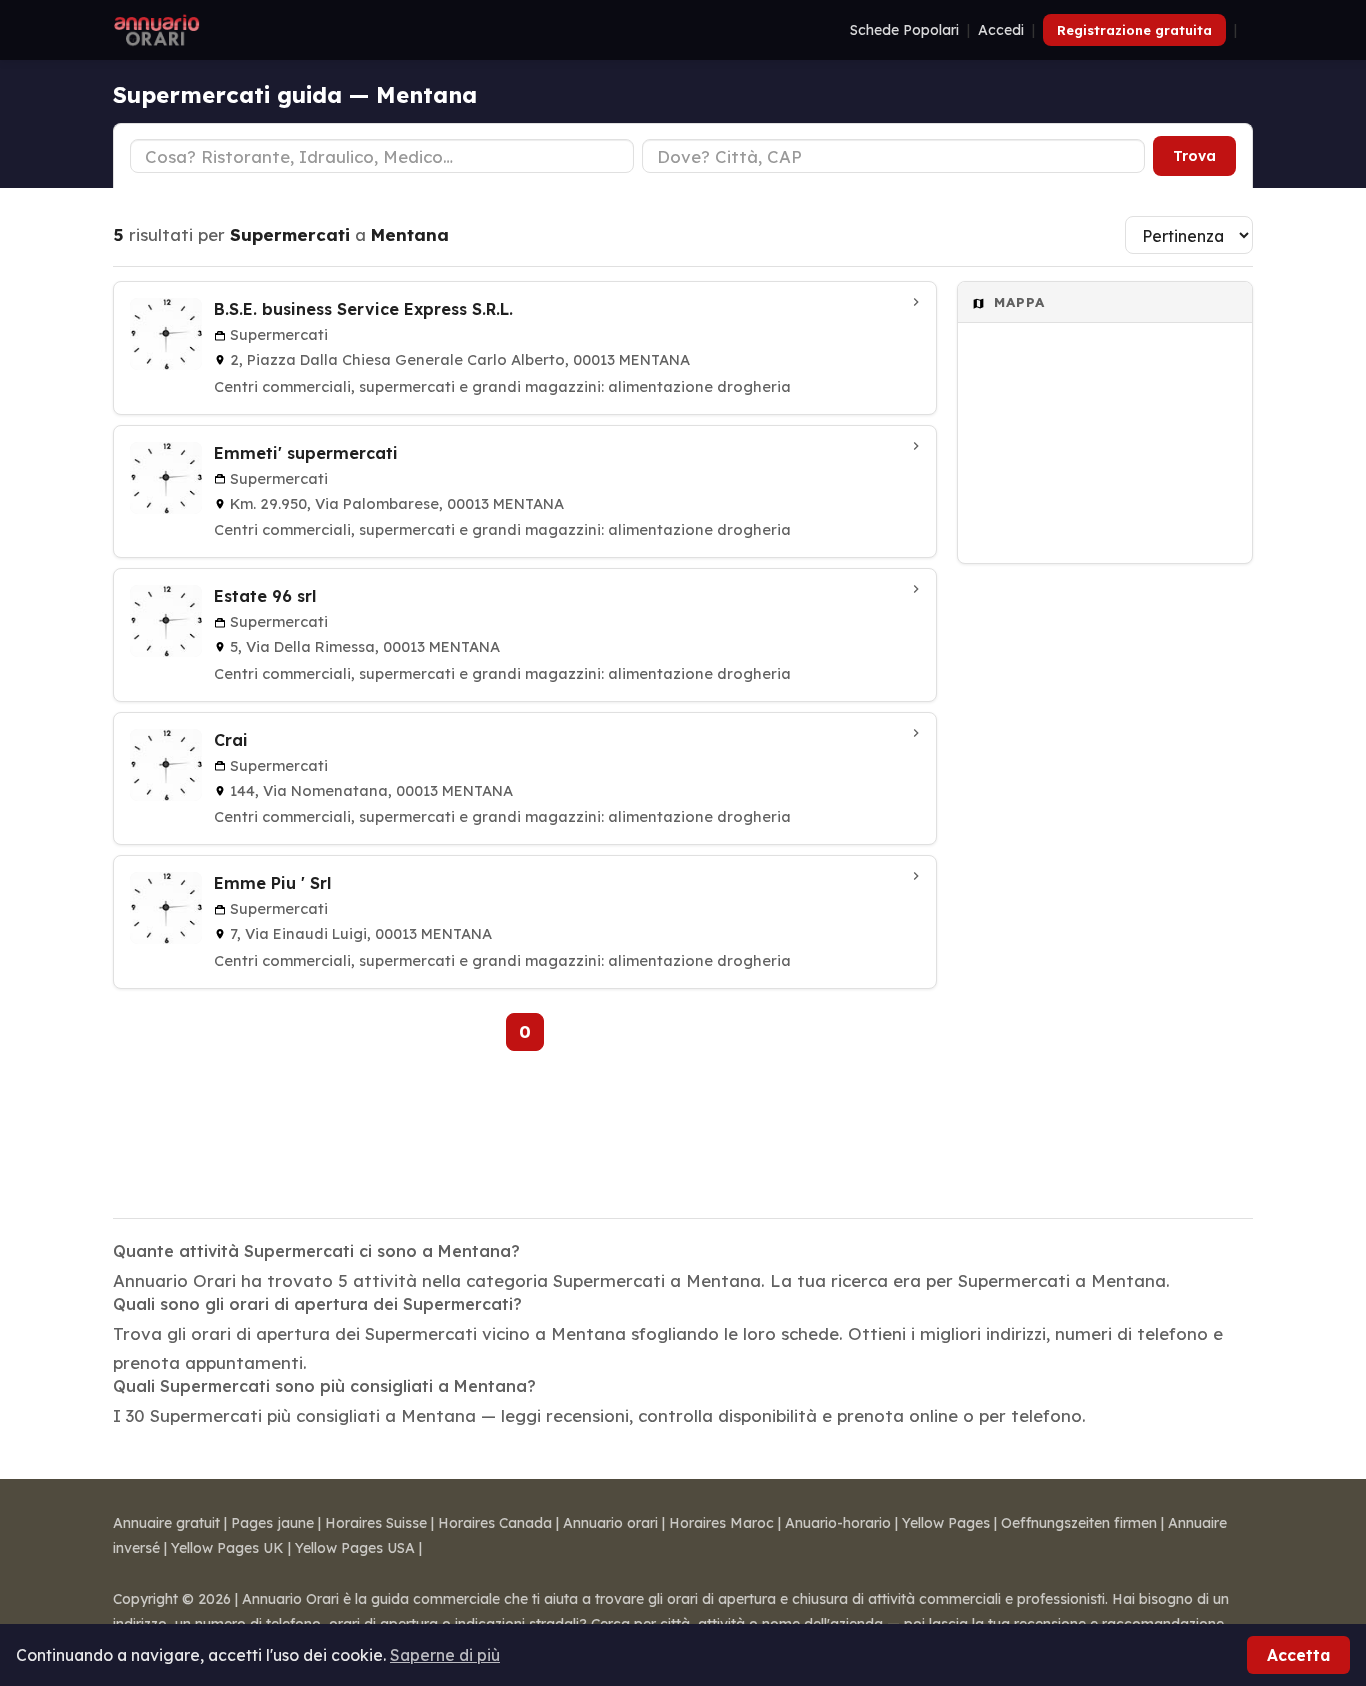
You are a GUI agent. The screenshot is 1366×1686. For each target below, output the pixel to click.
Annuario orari (610, 1523)
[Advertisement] (1105, 878)
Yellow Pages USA (355, 1548)
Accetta (1298, 1655)
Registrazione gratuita (1134, 30)
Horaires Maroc (721, 1523)
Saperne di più (445, 1655)
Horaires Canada (495, 1523)
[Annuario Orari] (157, 30)
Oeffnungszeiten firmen (1079, 1523)
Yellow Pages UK (227, 1548)
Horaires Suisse (376, 1523)
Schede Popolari (904, 30)
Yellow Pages (946, 1523)
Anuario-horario (838, 1523)
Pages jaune (272, 1523)
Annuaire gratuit (166, 1523)
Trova (1194, 156)
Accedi (1001, 30)
